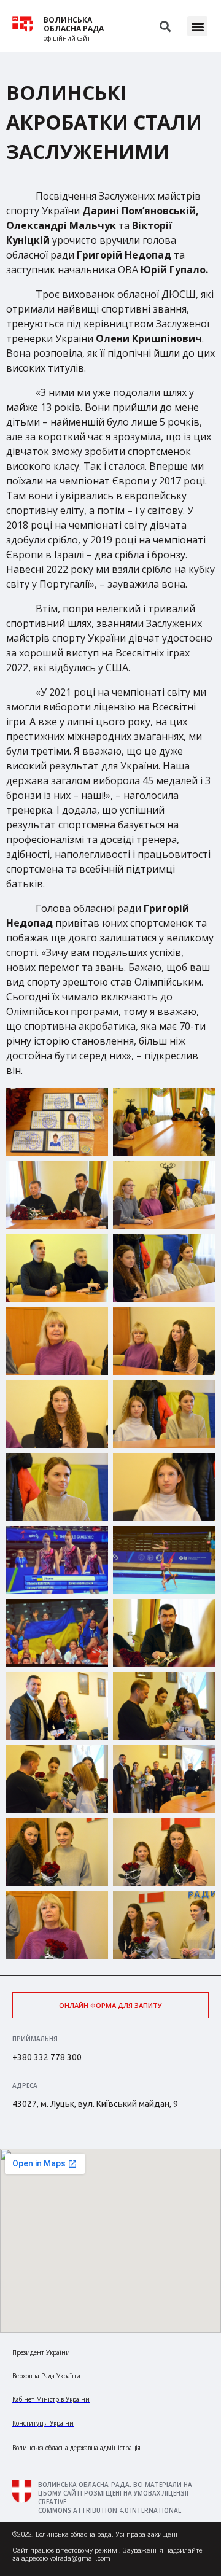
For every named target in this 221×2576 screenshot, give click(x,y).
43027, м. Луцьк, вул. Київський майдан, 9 (95, 2104)
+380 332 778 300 (47, 2057)
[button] (197, 26)
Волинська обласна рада (74, 25)
